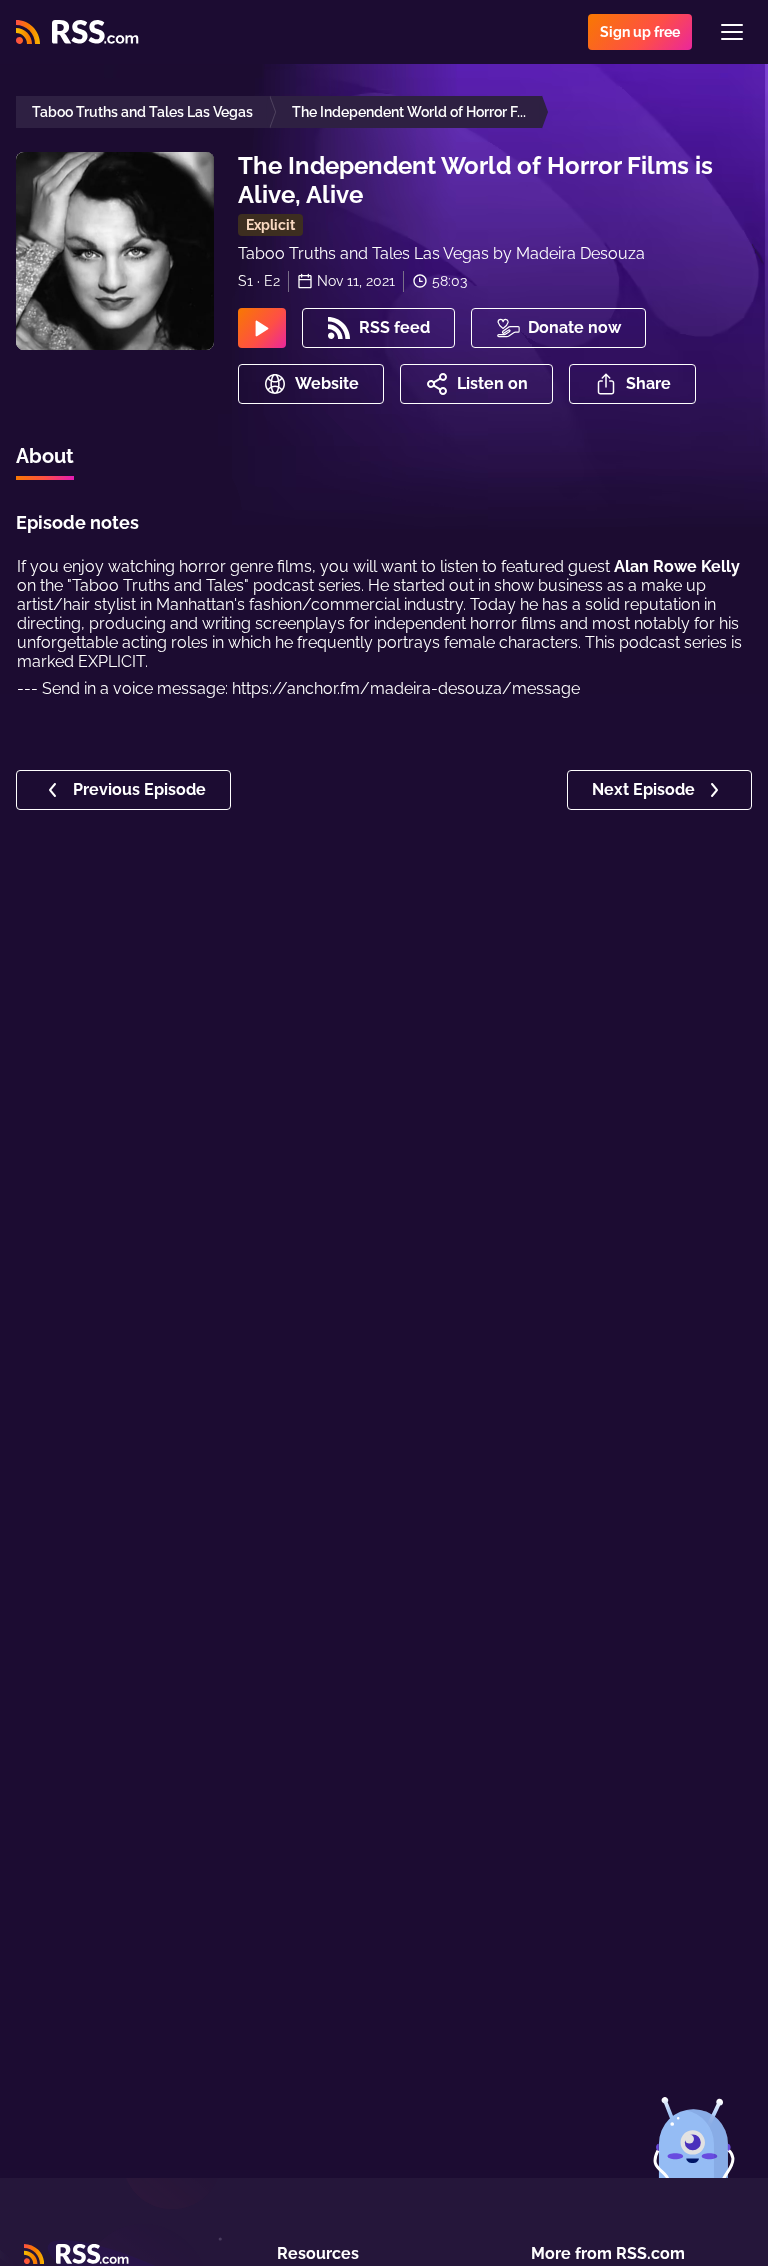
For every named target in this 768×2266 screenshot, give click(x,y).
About (45, 456)
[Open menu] (732, 32)
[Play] (262, 328)
